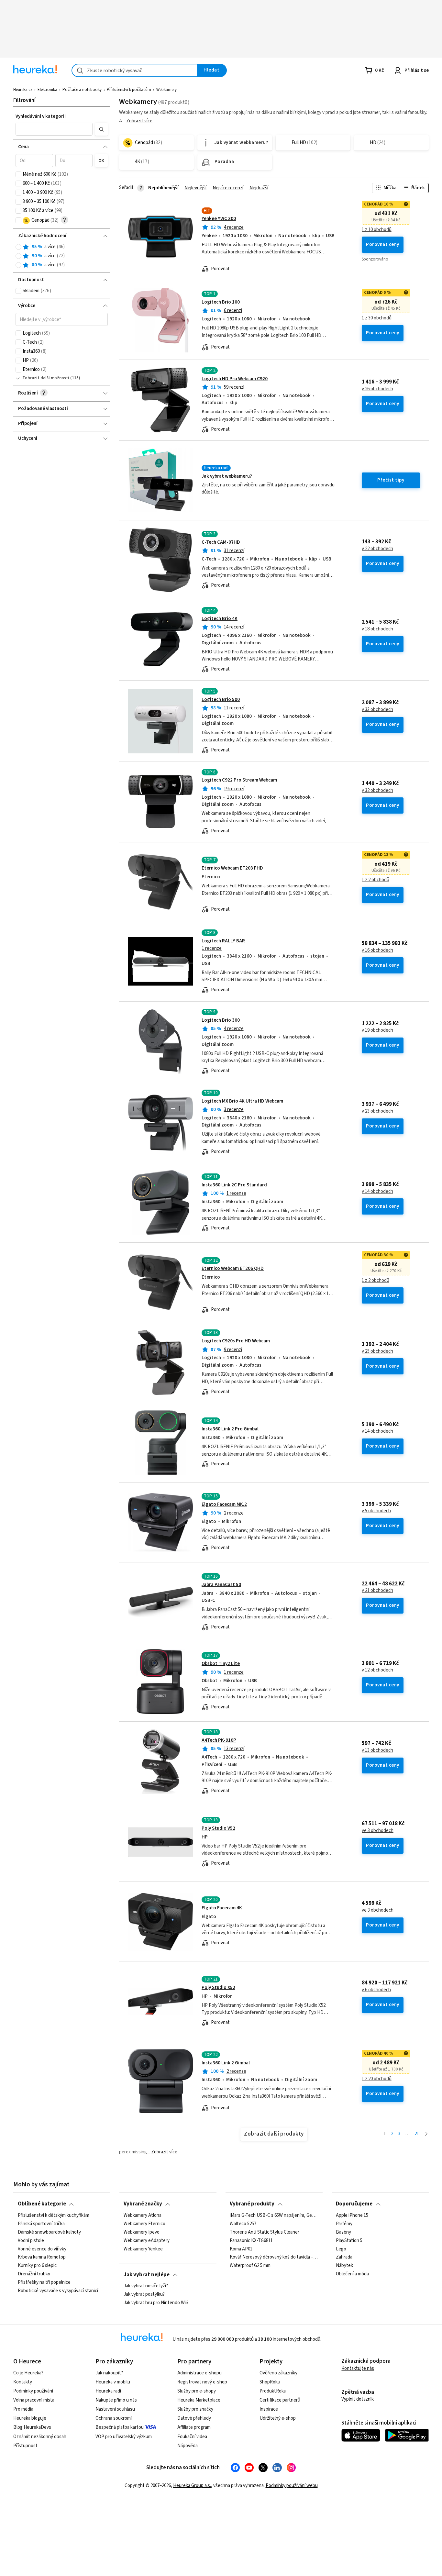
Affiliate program (194, 2427)
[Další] (426, 2134)
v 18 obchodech (377, 629)
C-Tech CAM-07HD (221, 542)
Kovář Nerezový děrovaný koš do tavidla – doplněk (274, 2257)
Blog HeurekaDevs (32, 2427)
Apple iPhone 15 (352, 2215)
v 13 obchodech (377, 1750)
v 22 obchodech (377, 549)
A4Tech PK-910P (219, 1740)
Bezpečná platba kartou (120, 2427)
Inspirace (269, 2409)
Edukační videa (192, 2437)
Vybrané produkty (252, 2204)
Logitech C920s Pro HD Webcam (236, 1341)
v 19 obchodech (377, 1030)
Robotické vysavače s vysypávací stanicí (58, 2291)
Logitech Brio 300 (221, 1020)
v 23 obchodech (377, 1111)
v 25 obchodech (377, 1351)
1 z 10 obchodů (377, 230)
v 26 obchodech (377, 389)
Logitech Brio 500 (221, 700)
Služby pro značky (195, 2409)
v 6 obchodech (376, 1990)
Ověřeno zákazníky (278, 2373)
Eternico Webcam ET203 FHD (232, 868)
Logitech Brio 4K (220, 619)
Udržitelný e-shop (278, 2418)
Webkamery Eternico (144, 2224)
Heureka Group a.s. (192, 2486)
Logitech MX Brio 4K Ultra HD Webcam (242, 1101)
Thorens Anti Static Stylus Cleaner (265, 2232)
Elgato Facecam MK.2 (224, 1504)
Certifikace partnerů (280, 2400)
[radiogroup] (62, 256)
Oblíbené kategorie (42, 2204)
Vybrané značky (143, 2204)
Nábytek (344, 2266)
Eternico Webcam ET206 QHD (233, 1268)
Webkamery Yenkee (143, 2249)
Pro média (23, 2409)
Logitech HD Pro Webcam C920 (235, 379)
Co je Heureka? (28, 2373)
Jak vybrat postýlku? (144, 2294)
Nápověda (188, 2446)
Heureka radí (108, 2391)
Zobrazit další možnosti (46, 378)
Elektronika (47, 90)
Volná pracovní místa (34, 2400)
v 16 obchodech (377, 950)
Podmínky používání (33, 2391)
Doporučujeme (354, 2204)
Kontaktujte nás (358, 2368)
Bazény (343, 2232)
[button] (54, 129)
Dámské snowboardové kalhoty (49, 2232)
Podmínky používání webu (292, 2486)
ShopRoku (270, 2382)
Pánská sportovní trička (41, 2224)
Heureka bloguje (30, 2418)
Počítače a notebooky (82, 90)
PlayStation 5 (349, 2240)
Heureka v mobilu (113, 2382)
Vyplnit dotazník (358, 2399)
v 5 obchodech (376, 1511)
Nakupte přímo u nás (116, 2400)
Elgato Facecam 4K (222, 1908)
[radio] (18, 247)
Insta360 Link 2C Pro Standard (234, 1185)
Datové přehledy (194, 2418)
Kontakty (23, 2382)
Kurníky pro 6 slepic (37, 2266)
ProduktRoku (273, 2391)
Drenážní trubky (34, 2274)
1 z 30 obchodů (377, 318)
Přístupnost (25, 2446)
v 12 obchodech (377, 1670)
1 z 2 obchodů (376, 880)
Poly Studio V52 (218, 1828)
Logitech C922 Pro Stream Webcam (239, 780)
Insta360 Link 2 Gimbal (226, 2063)
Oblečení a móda (352, 2274)
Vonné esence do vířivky (42, 2249)
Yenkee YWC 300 (219, 219)
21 (417, 2134)
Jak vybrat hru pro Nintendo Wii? (156, 2303)
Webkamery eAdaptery (147, 2240)
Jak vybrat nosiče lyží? (146, 2286)
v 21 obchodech (377, 1591)
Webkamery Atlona (143, 2215)
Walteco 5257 (243, 2224)
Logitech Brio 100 (221, 302)
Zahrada (344, 2257)
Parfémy (344, 2224)
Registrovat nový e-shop (202, 2382)
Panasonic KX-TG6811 (251, 2240)
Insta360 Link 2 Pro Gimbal (230, 1429)
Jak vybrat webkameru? (227, 476)
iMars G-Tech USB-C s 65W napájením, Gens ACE (274, 2215)
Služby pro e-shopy (197, 2391)
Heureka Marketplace (199, 2400)
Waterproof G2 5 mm (250, 2266)
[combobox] (135, 70)
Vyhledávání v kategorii (41, 116)
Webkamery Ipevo (142, 2232)
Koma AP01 (241, 2249)
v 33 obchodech (377, 710)
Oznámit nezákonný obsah (40, 2437)
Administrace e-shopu (199, 2373)
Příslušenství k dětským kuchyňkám (54, 2215)
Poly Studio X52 (218, 1988)
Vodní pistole (31, 2240)
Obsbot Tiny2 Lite (221, 1664)
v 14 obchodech (377, 1192)
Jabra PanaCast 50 (221, 1585)
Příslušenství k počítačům (129, 90)
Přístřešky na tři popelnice (44, 2282)
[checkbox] (18, 174)
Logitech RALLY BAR (223, 941)
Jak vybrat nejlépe (147, 2275)
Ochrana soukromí (114, 2418)
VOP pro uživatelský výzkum (124, 2437)
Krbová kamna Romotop (42, 2257)
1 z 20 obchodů (377, 2079)
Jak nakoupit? (109, 2373)
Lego (341, 2249)
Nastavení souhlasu (115, 2409)
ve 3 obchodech (378, 1831)
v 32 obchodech (377, 791)
